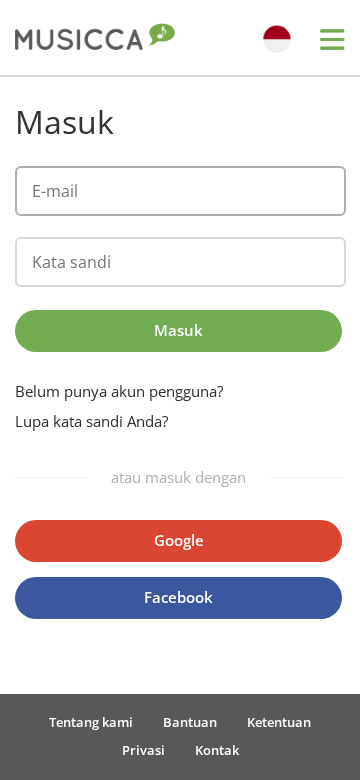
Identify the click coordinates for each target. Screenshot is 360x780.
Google (179, 540)
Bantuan (190, 722)
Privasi (143, 750)
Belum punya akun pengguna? (119, 391)
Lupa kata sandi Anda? (91, 421)
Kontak (217, 750)
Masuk (178, 330)
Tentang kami (91, 722)
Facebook (178, 597)
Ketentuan (279, 722)
